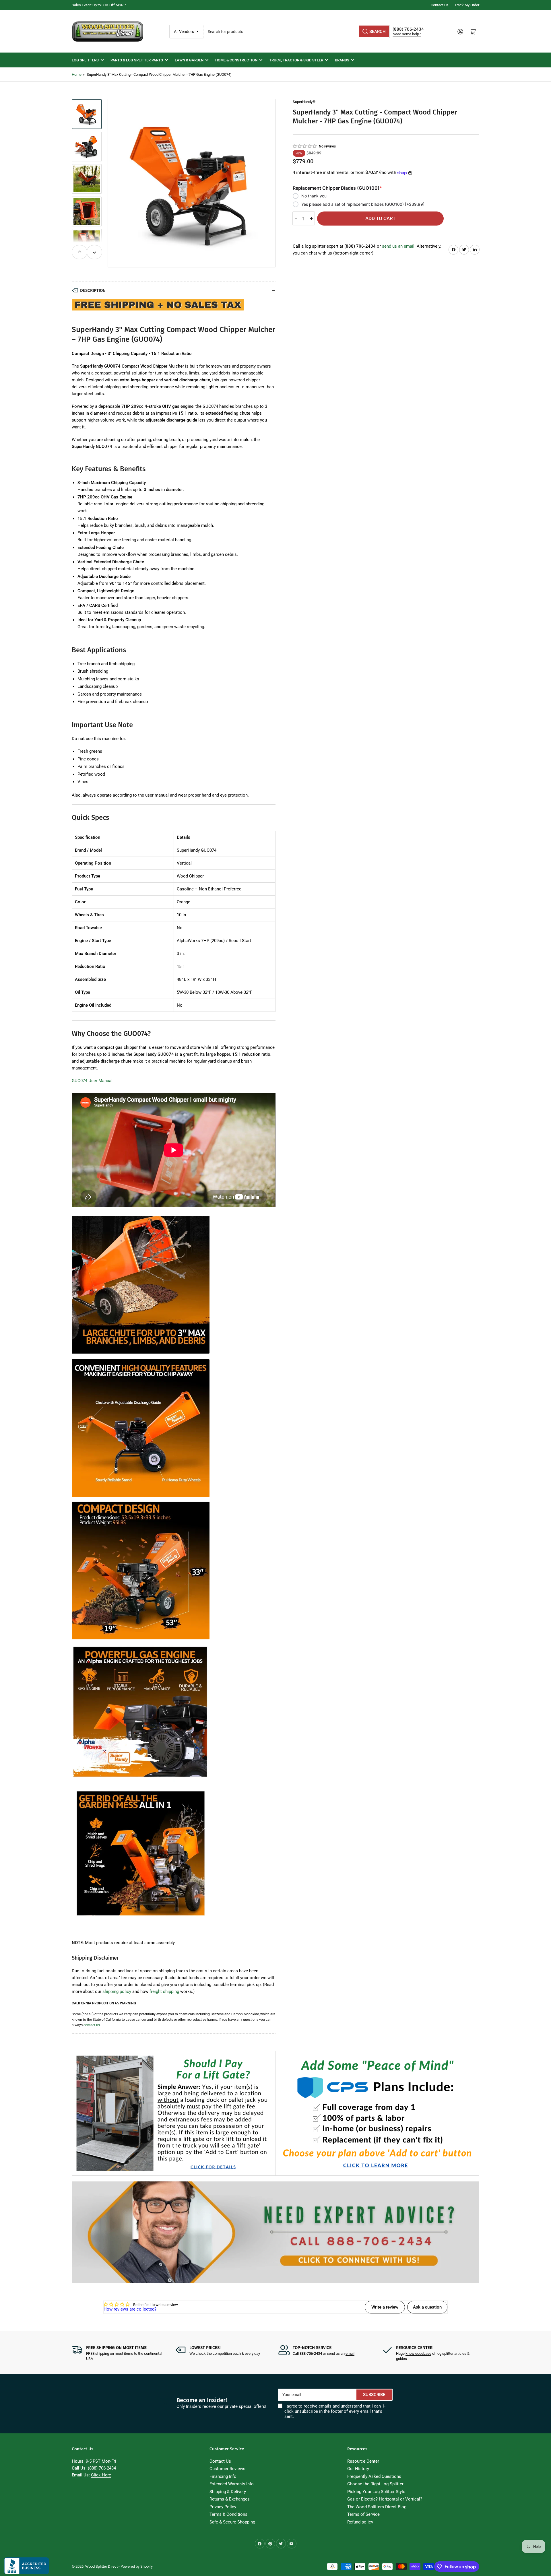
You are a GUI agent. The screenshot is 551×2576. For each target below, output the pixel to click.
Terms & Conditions (228, 2514)
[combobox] (297, 31)
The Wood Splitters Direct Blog (377, 2507)
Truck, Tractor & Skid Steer (296, 60)
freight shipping (164, 1991)
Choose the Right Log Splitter (375, 2484)
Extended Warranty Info (232, 2484)
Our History (358, 2469)
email (350, 2353)
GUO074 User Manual (92, 1081)
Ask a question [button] (427, 2307)
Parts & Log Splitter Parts (137, 60)
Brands (342, 60)
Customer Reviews (227, 2469)
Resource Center (363, 2461)
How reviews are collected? (130, 2309)
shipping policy (117, 1991)
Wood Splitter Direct (101, 2566)
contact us (92, 2025)
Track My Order (467, 5)
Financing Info (223, 2476)
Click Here (101, 2475)
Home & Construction (236, 60)
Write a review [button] (385, 2307)
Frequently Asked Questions (374, 2476)
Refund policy (360, 2522)
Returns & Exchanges (230, 2499)
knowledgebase (418, 2353)
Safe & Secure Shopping (232, 2522)
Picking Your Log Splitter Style (376, 2492)
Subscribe (374, 2395)
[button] (305, 146)
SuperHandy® (304, 102)
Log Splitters (85, 60)
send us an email (398, 246)
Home (77, 74)
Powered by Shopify (137, 2566)
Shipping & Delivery (228, 2492)
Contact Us (440, 5)
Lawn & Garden (189, 60)
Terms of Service (363, 2514)
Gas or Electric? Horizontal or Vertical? (385, 2499)
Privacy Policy (223, 2507)
